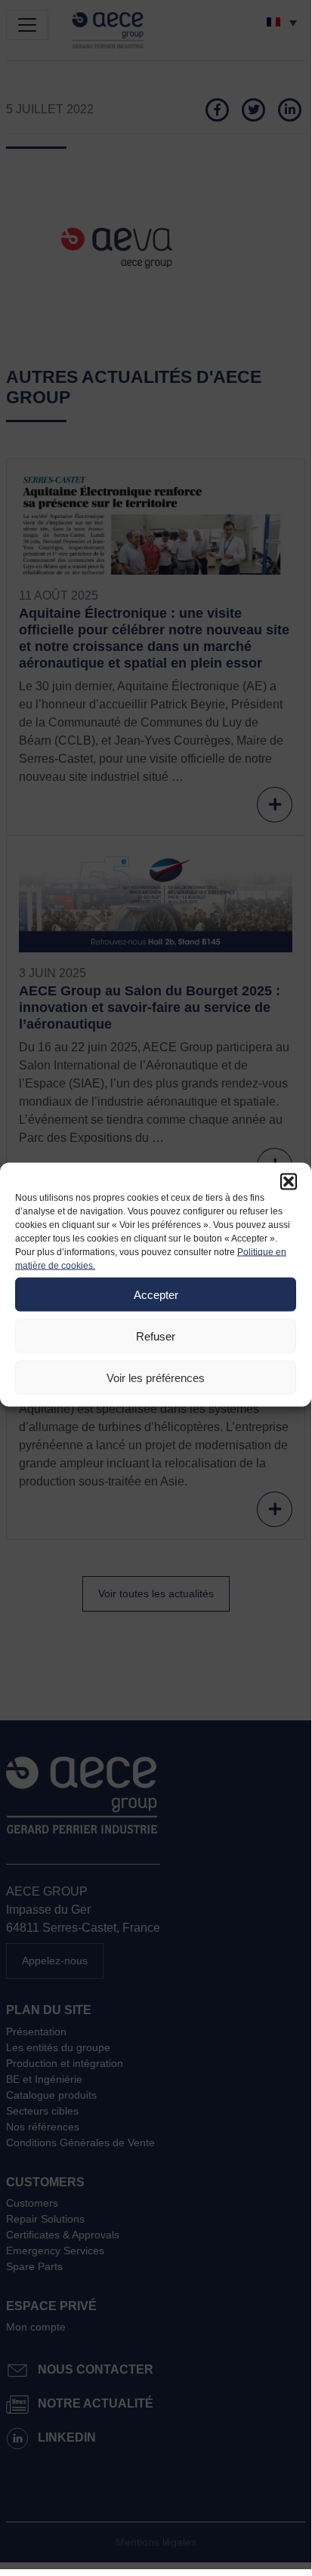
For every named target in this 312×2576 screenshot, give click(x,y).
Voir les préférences (156, 1377)
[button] (289, 1182)
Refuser (156, 1336)
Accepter (156, 1294)
